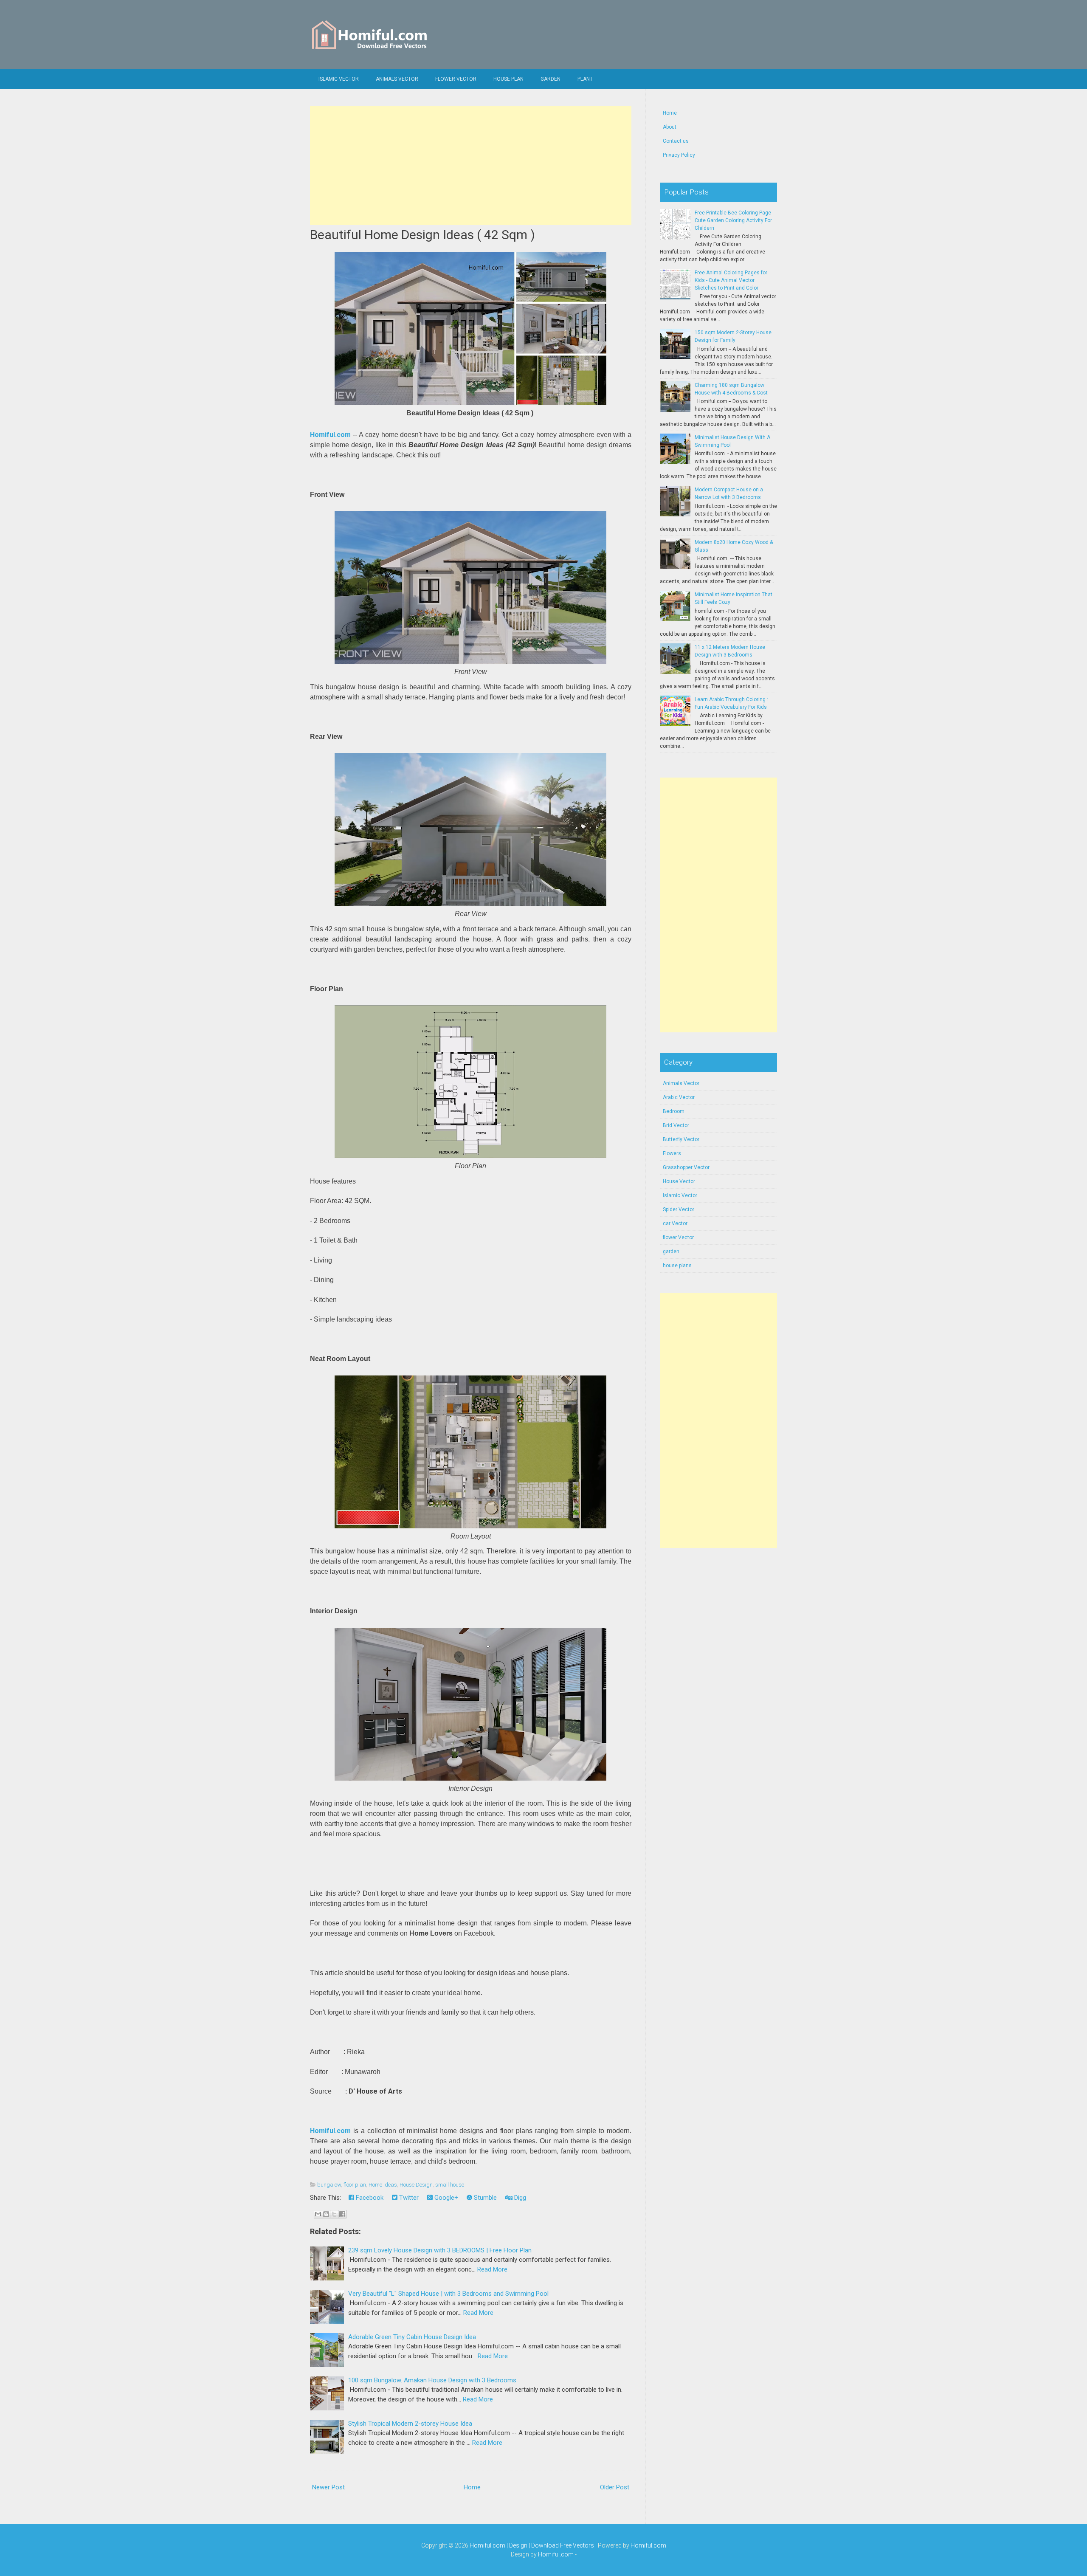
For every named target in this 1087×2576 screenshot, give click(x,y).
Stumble (484, 2198)
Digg (519, 2198)
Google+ (445, 2198)
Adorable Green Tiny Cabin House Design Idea (412, 2337)
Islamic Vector (339, 79)
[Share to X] (334, 2214)
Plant (585, 79)
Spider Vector (679, 1209)
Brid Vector (676, 1125)
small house (450, 2185)
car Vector (675, 1223)
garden (671, 1251)
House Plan (508, 79)
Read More (492, 2269)
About (670, 127)
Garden (551, 79)
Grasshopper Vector (686, 1167)
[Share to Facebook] (342, 2214)
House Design (416, 2185)
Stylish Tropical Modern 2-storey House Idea (410, 2424)
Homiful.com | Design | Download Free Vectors (532, 2545)
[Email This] (318, 2214)
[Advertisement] (471, 166)
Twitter (408, 2198)
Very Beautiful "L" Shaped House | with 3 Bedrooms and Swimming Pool (448, 2294)
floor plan (355, 2185)
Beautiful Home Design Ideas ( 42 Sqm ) (422, 235)
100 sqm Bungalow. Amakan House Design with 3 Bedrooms (432, 2380)
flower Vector (456, 79)
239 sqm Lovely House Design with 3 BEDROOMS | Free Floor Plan (440, 2250)
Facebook (369, 2198)
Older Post (615, 2487)
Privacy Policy (679, 155)
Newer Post (328, 2487)
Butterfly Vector (681, 1139)
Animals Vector (397, 79)
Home (472, 2487)
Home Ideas (383, 2185)
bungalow (329, 2185)
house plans (677, 1265)
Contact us (676, 141)
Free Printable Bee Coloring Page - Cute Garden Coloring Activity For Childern (734, 220)
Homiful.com (330, 435)
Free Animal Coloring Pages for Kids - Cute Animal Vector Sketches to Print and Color (731, 280)
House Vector (679, 1181)
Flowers (672, 1153)
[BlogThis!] (326, 2214)
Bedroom (674, 1111)
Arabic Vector (679, 1097)
